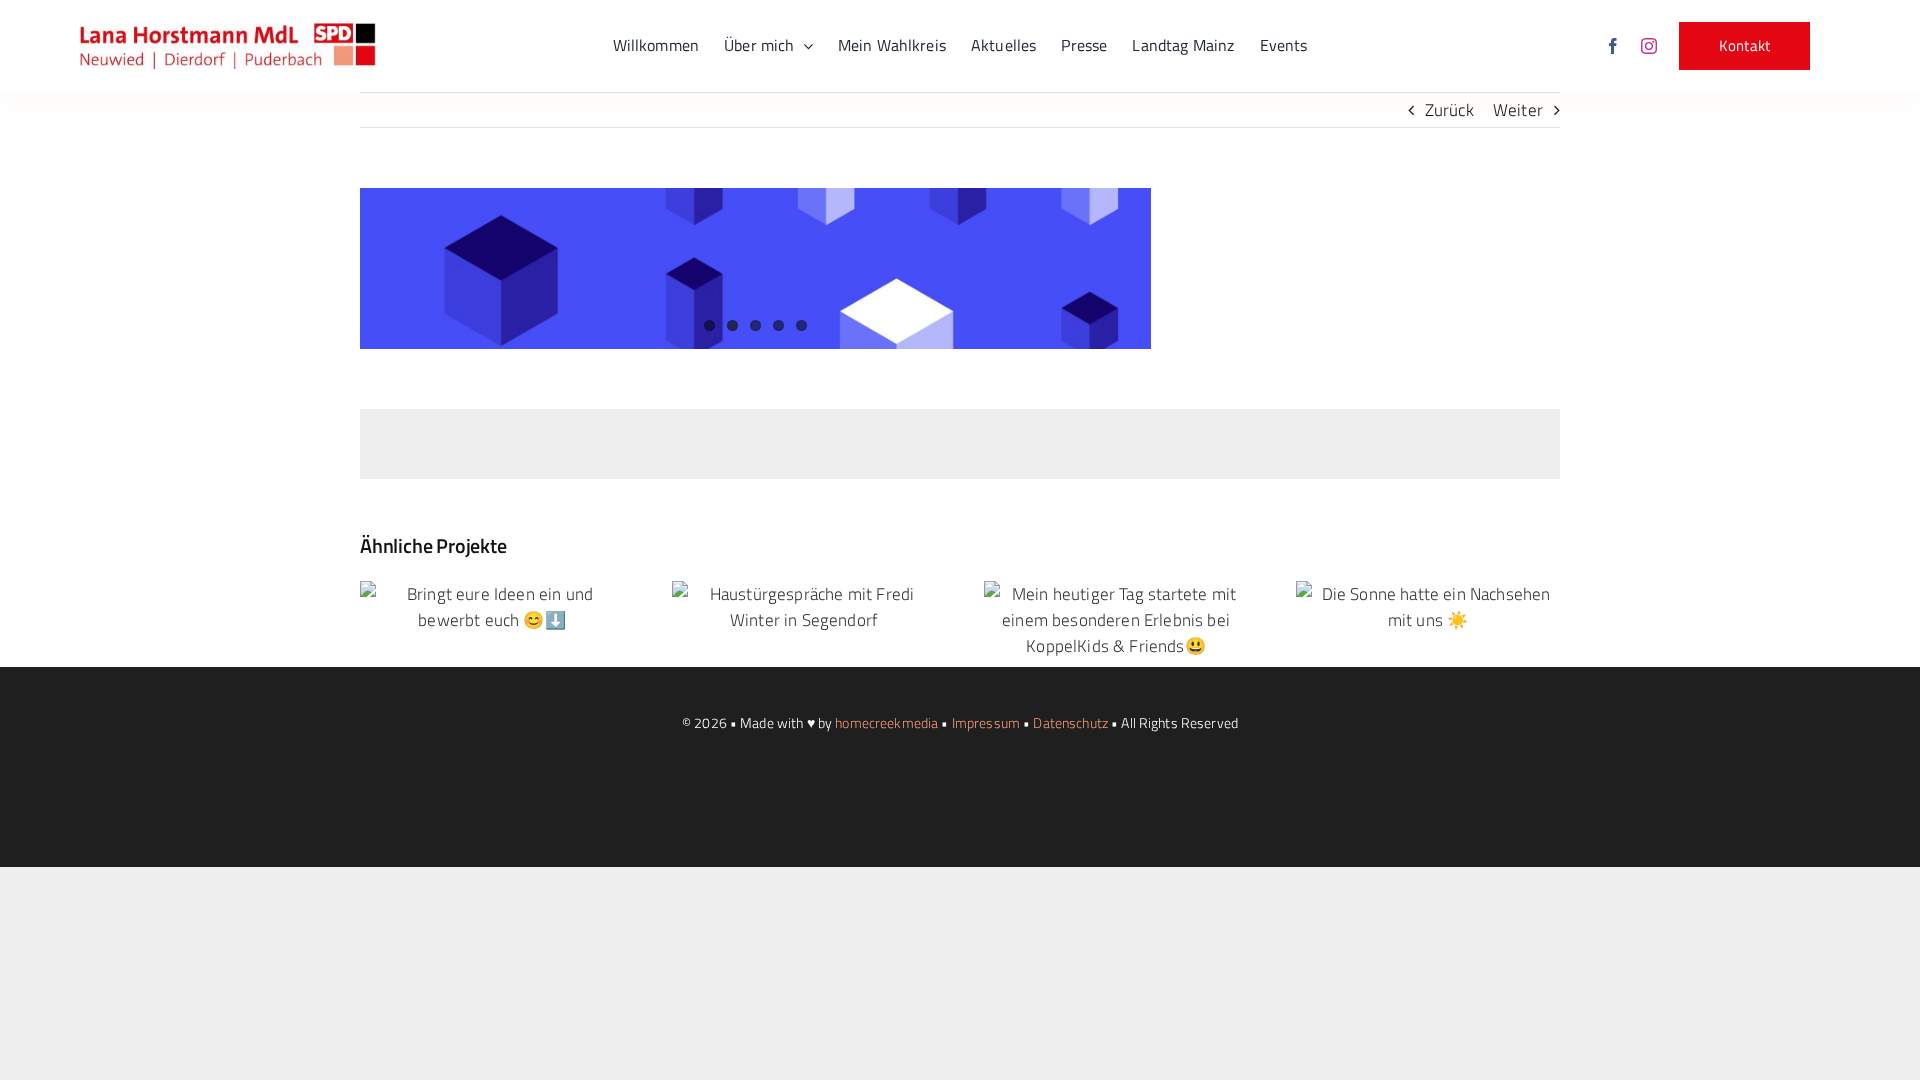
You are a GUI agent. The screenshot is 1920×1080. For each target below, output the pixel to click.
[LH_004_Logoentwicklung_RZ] (228, 31)
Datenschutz (1070, 722)
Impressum (986, 722)
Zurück (1449, 110)
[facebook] (1613, 46)
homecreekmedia (886, 722)
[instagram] (1649, 46)
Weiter (1518, 110)
